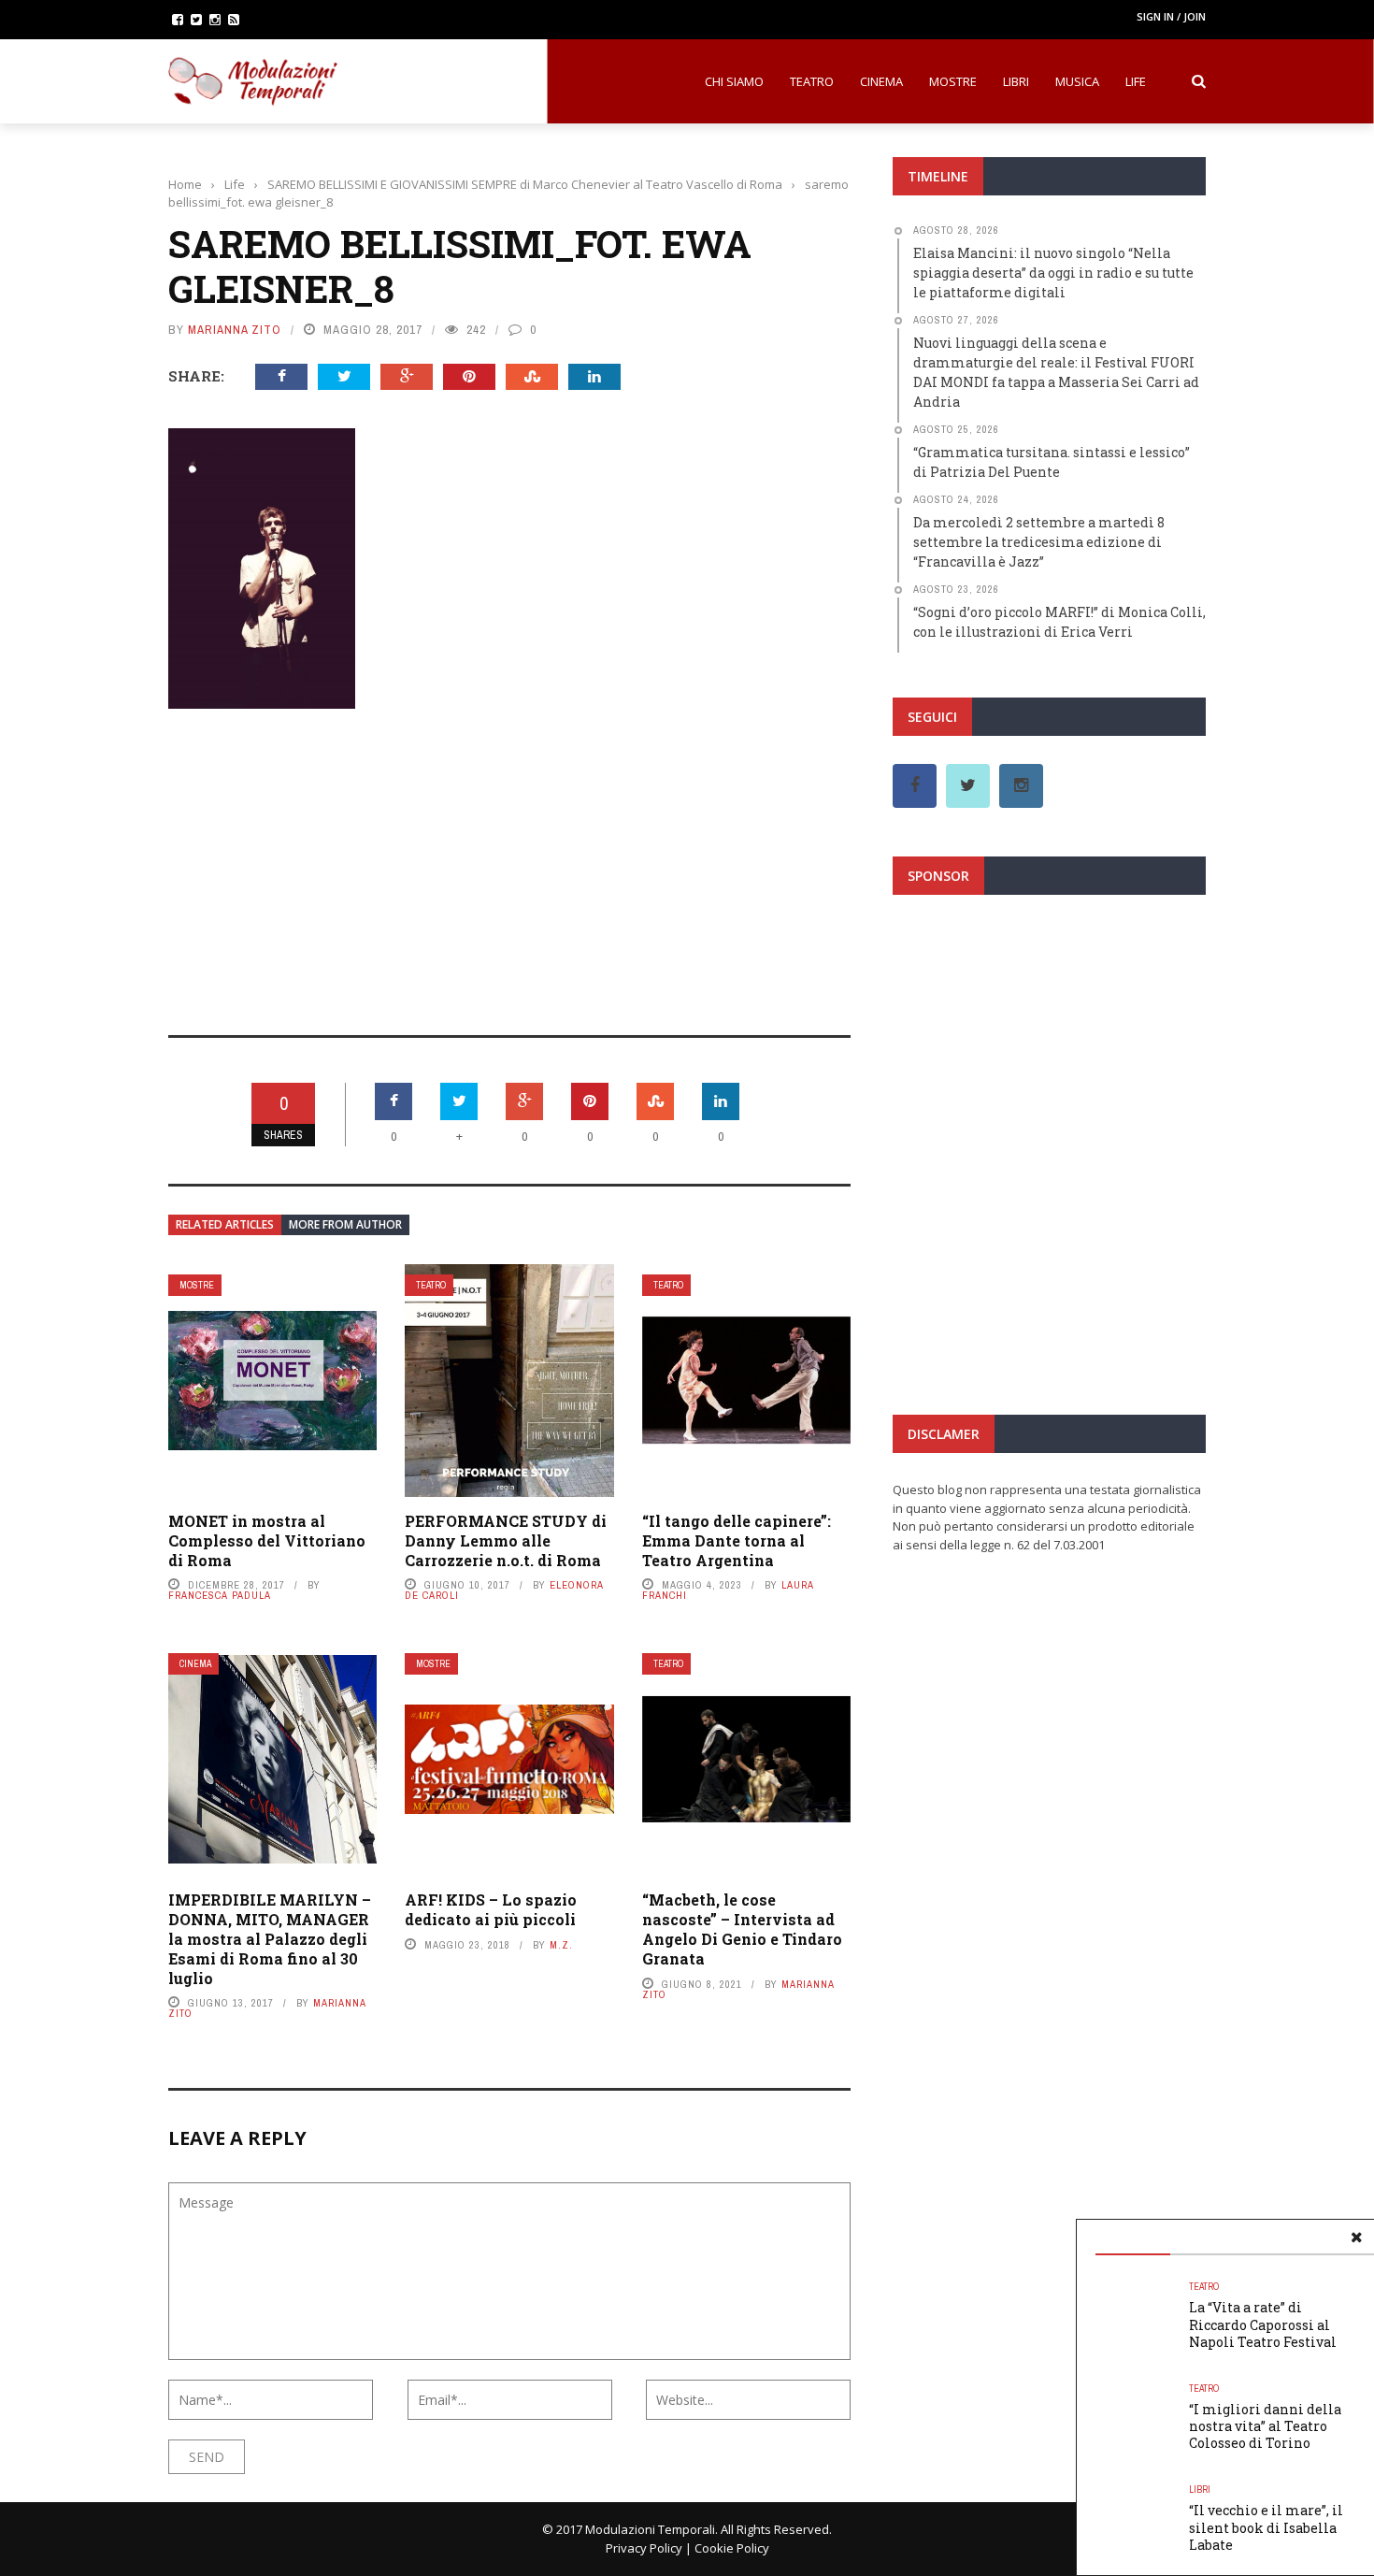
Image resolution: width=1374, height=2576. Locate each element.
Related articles (225, 1224)
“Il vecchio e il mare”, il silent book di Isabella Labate (1266, 2527)
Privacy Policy (644, 2548)
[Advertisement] (509, 859)
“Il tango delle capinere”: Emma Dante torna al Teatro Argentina (737, 1540)
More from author (345, 1224)
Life (1136, 81)
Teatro (812, 81)
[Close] (1356, 2238)
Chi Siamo (734, 81)
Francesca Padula (220, 1595)
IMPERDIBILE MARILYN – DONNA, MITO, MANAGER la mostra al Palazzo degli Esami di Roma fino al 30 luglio (270, 1938)
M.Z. (561, 1945)
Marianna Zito (235, 330)
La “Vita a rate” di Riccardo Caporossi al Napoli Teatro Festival (1263, 2324)
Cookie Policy (732, 2548)
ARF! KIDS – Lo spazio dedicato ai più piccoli (491, 1909)
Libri (1016, 81)
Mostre (953, 81)
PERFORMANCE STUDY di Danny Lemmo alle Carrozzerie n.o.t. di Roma (506, 1540)
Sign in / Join (1171, 16)
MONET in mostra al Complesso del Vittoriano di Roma (267, 1540)
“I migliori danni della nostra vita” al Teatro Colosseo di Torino (1265, 2426)
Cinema (881, 81)
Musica (1077, 81)
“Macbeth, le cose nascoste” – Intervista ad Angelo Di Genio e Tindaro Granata (742, 1928)
